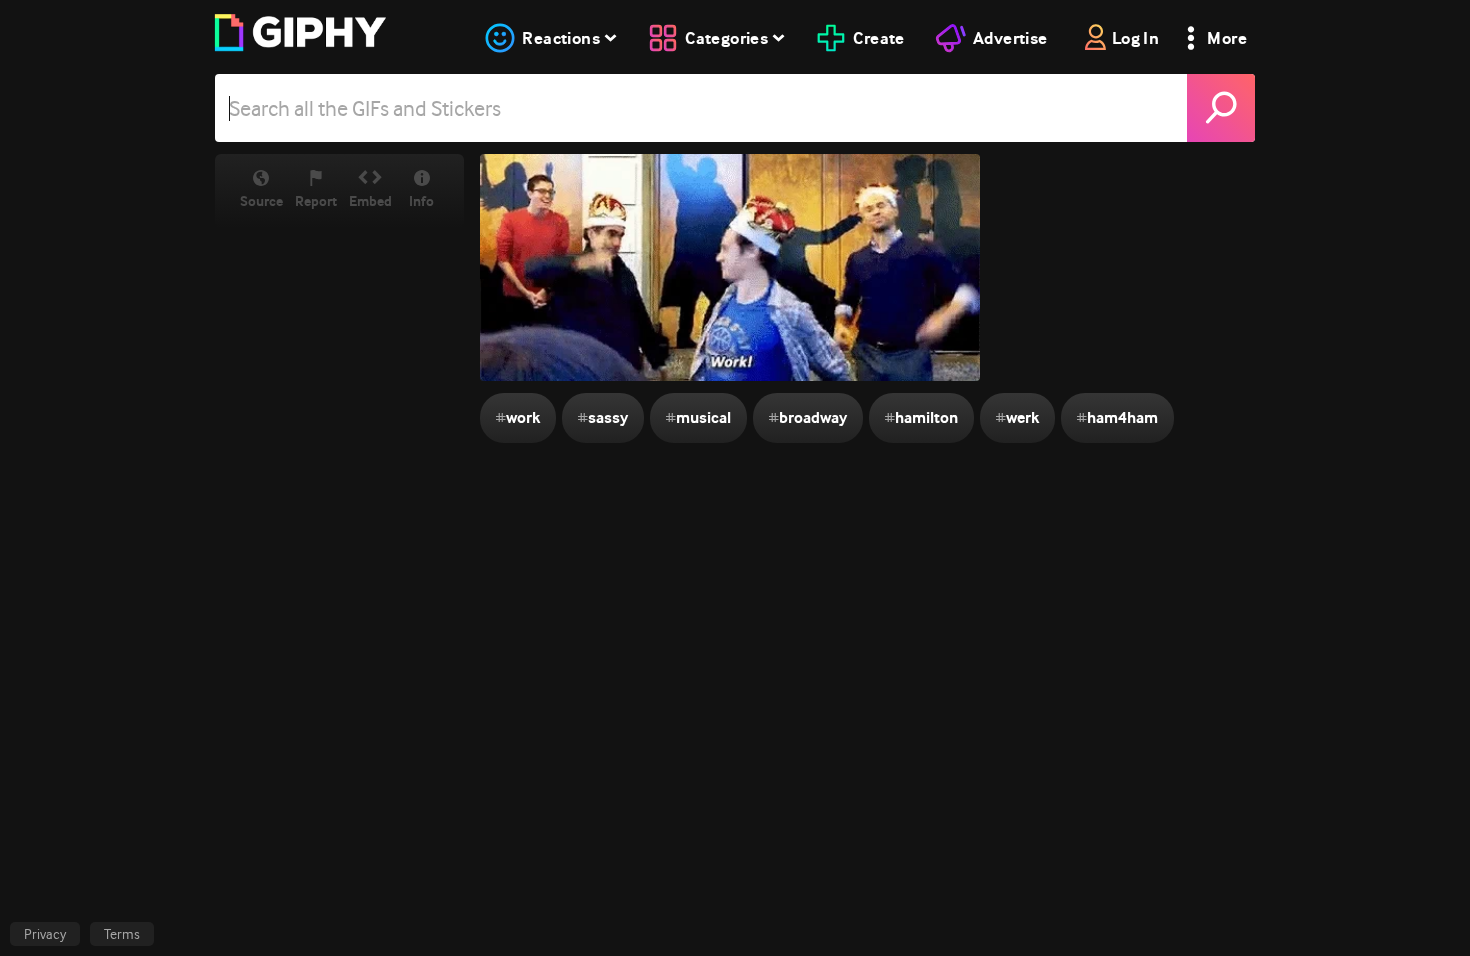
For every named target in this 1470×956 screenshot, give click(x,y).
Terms (122, 934)
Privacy (45, 934)
